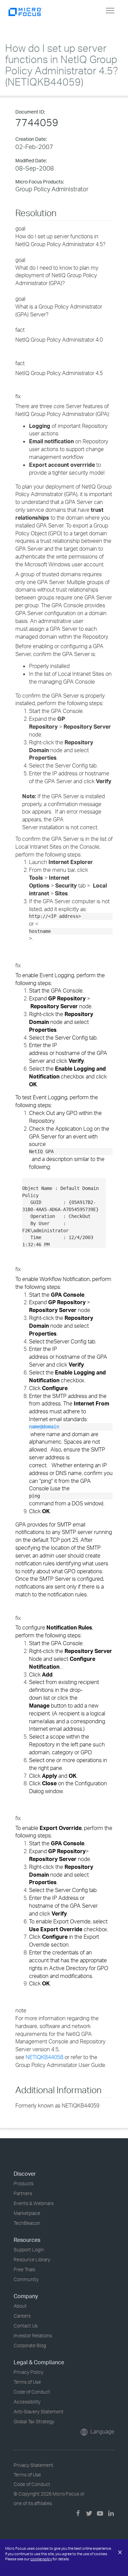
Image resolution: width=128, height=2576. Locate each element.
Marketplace (27, 2213)
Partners (23, 2193)
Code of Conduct (32, 2392)
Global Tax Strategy (34, 2421)
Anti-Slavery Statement (39, 2411)
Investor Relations (33, 2335)
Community (26, 2279)
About (20, 2306)
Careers (22, 2316)
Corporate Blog (30, 2345)
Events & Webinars (34, 2203)
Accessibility (27, 2402)
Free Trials (24, 2269)
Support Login (29, 2250)
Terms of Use (27, 2382)
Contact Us (26, 2326)
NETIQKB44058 (44, 2057)
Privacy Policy (29, 2372)
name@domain (44, 1427)
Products (24, 2183)
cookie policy (41, 2559)
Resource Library (32, 2259)
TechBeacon (27, 2223)
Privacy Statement (33, 2465)
